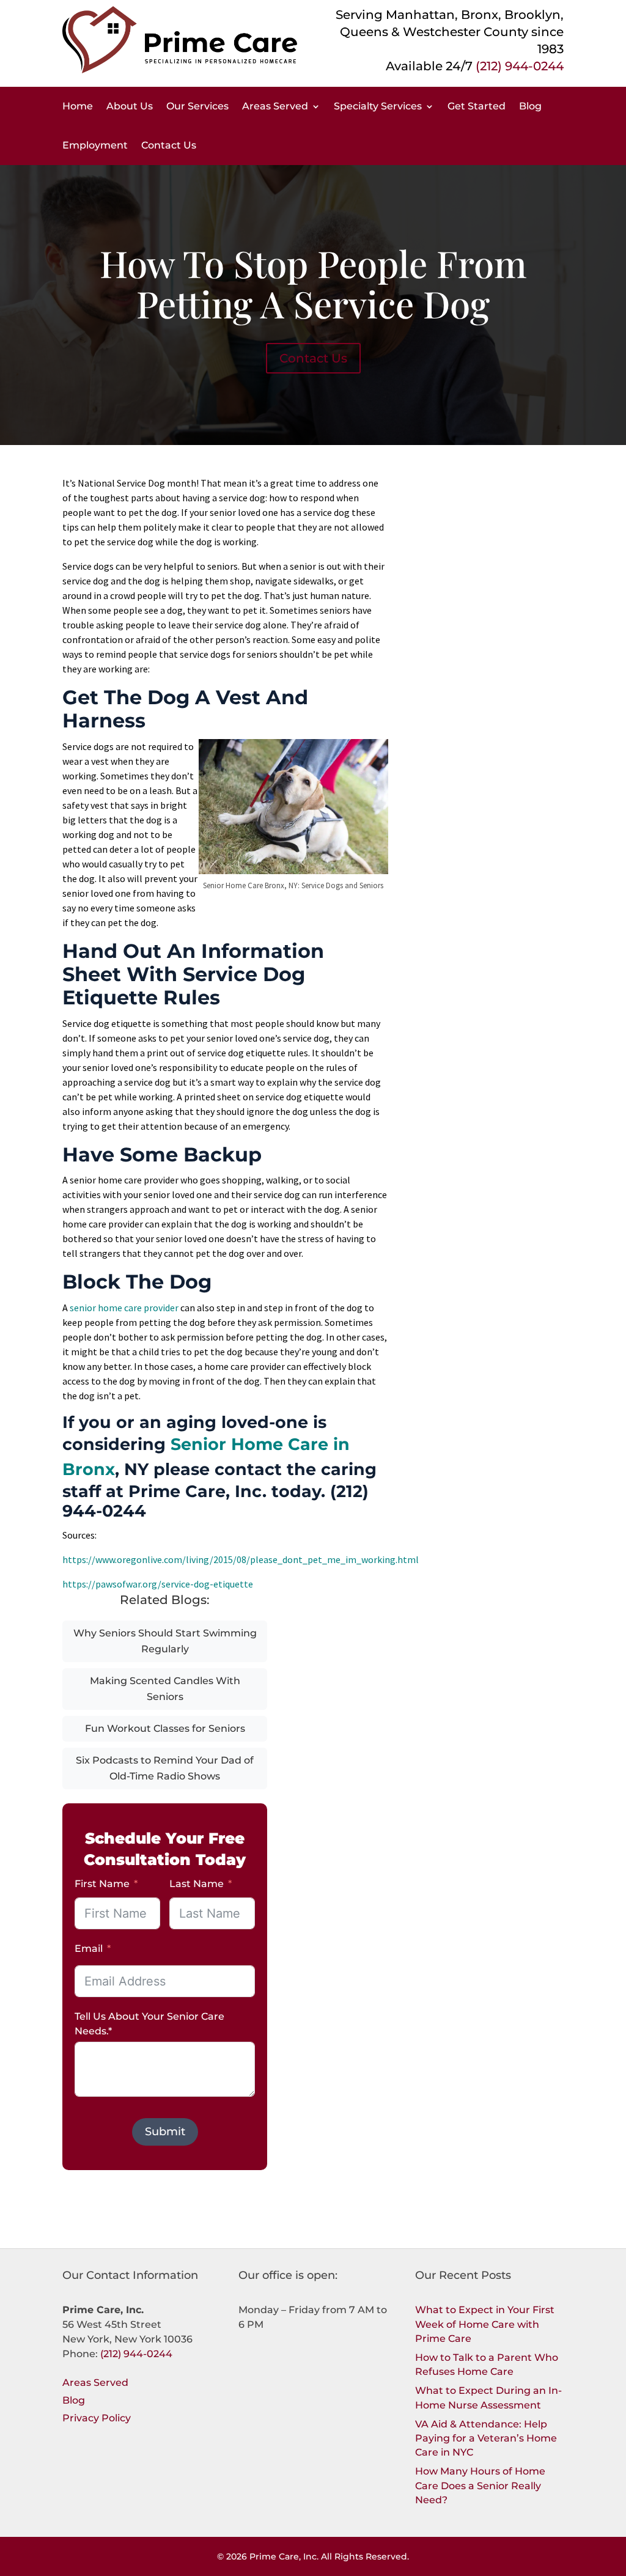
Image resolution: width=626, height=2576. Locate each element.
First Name (102, 1884)
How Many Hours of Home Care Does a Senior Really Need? (480, 2485)
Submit (165, 2132)
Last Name (197, 1884)
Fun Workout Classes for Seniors (165, 1728)
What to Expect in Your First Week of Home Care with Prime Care (485, 2324)
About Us (130, 106)
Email (89, 1949)
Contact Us (169, 145)
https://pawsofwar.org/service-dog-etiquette (158, 1584)
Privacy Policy (97, 2418)
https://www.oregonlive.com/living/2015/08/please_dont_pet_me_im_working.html (241, 1559)
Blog (530, 106)
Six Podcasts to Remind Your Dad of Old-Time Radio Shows (165, 1768)
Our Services (197, 106)
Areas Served (275, 106)
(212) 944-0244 (520, 66)
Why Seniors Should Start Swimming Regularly (165, 1641)
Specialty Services (378, 106)
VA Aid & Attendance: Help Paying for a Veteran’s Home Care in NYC (486, 2438)
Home (78, 106)
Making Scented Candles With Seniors (165, 1689)
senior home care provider (124, 1308)
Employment (95, 145)
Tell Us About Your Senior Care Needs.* (149, 2024)
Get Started (477, 106)
